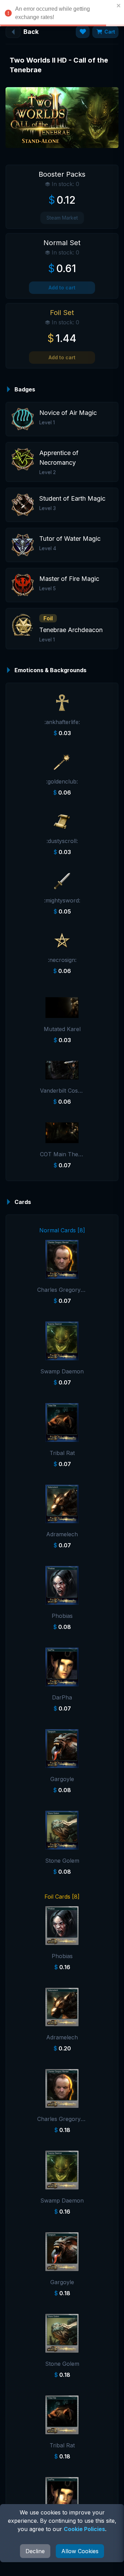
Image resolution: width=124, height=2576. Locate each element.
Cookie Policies (84, 2529)
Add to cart (62, 288)
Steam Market (62, 218)
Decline (35, 2551)
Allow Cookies (80, 2551)
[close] (119, 6)
